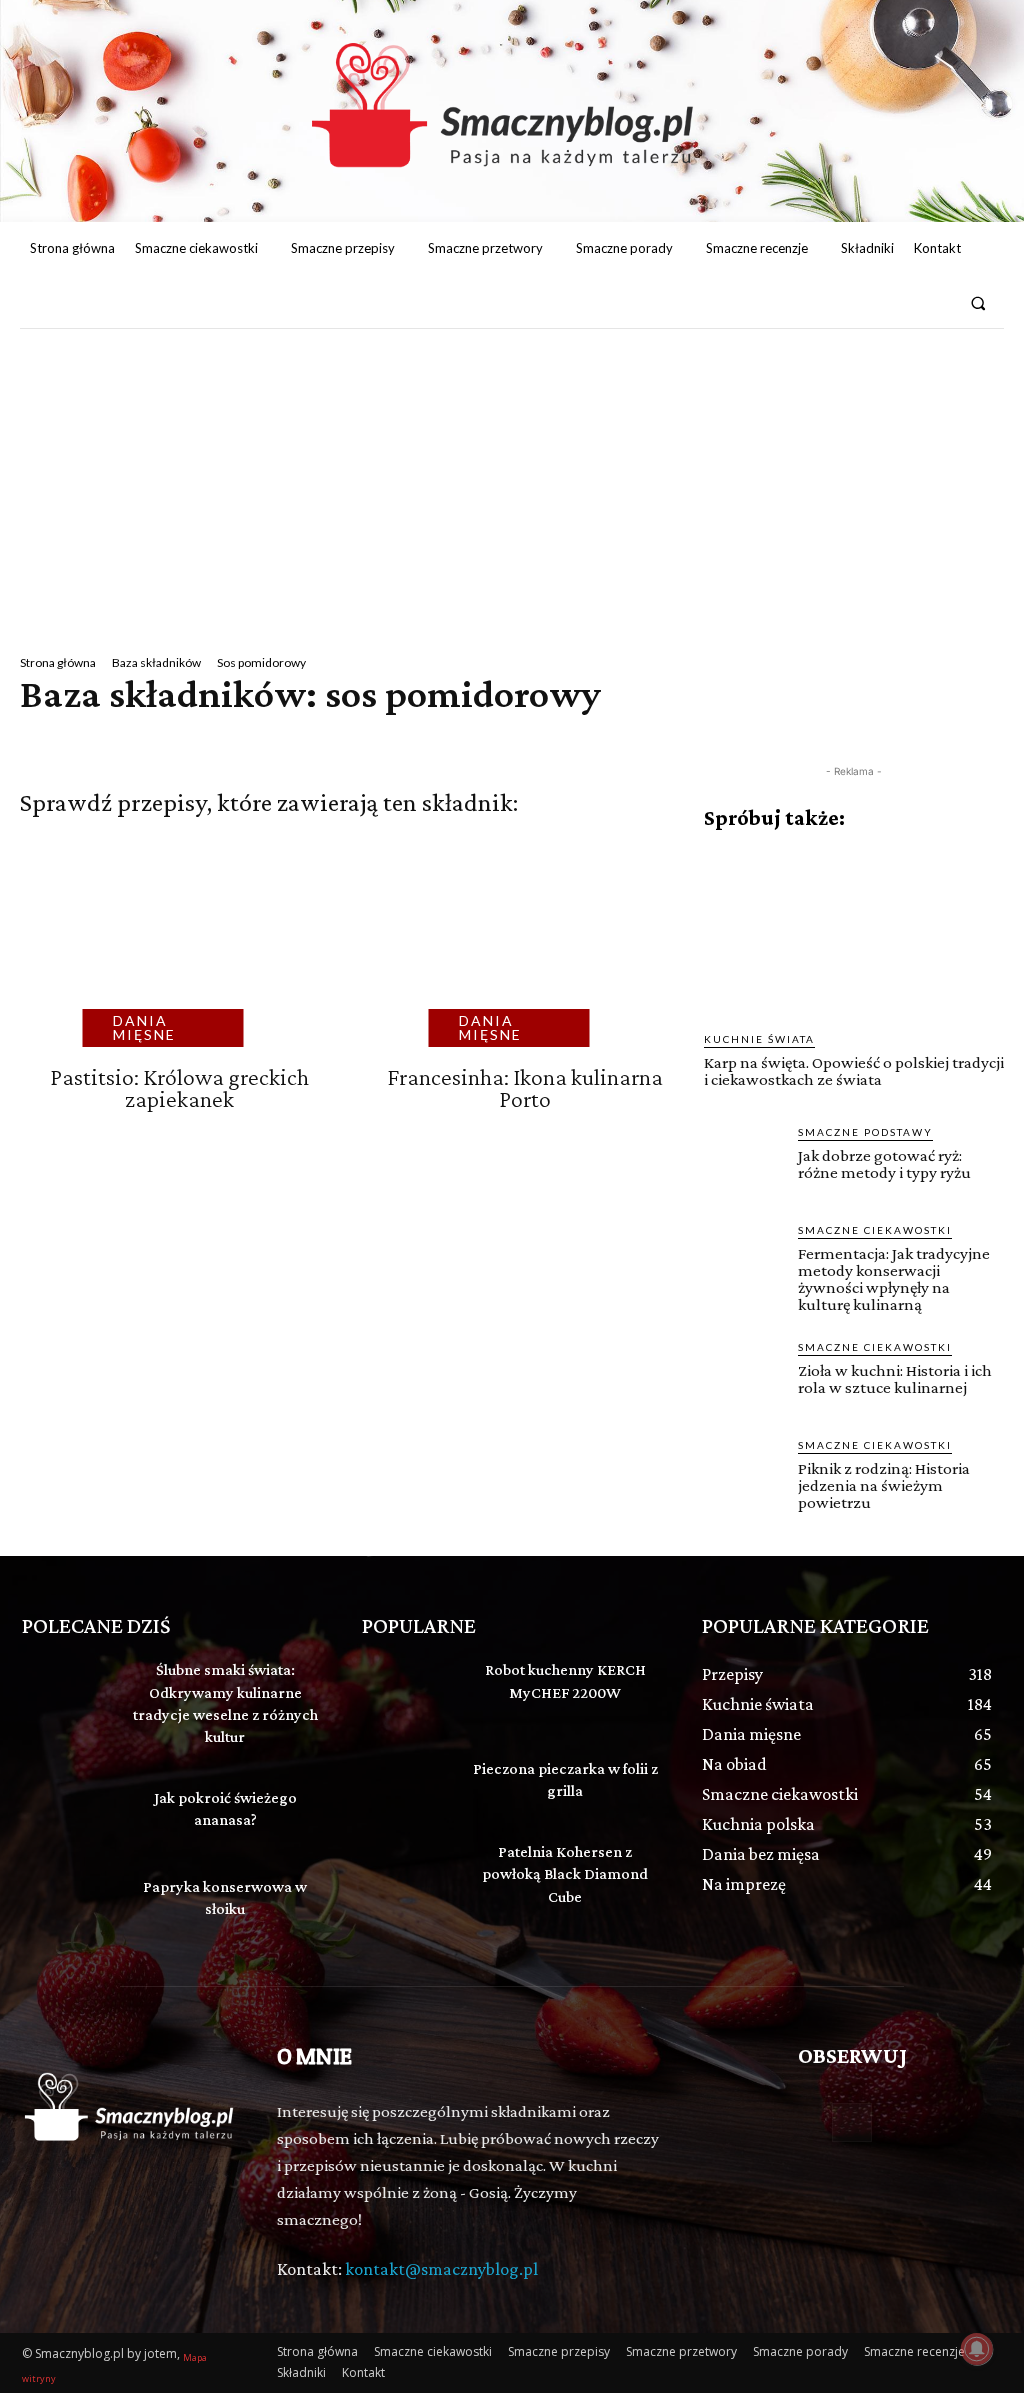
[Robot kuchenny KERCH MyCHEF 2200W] (407, 1690)
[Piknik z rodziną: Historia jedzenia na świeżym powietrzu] (743, 1476)
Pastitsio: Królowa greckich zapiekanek (179, 1087)
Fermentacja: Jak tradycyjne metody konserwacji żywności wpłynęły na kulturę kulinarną (894, 1279)
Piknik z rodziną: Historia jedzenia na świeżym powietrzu (884, 1485)
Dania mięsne (144, 1027)
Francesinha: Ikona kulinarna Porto (525, 1087)
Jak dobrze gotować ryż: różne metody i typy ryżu (884, 1164)
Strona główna (58, 662)
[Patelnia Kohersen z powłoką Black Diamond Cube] (407, 1872)
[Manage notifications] (977, 2349)
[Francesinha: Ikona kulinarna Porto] (515, 951)
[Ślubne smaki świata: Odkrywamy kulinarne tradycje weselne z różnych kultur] (67, 1690)
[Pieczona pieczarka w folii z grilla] (407, 1783)
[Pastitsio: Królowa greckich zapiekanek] (169, 951)
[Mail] (934, 303)
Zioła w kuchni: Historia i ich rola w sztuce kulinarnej (895, 1379)
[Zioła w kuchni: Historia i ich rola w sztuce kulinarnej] (743, 1378)
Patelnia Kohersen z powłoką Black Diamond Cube (565, 1874)
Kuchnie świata (759, 1039)
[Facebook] (898, 303)
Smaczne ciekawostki (875, 1230)
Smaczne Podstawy (865, 1132)
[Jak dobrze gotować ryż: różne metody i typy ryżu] (743, 1163)
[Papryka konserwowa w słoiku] (67, 1901)
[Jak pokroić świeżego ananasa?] (67, 1812)
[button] (978, 302)
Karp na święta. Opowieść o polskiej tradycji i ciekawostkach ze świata (854, 1071)
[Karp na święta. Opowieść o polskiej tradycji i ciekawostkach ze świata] (854, 931)
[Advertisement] (512, 479)
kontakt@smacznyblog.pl (441, 2269)
